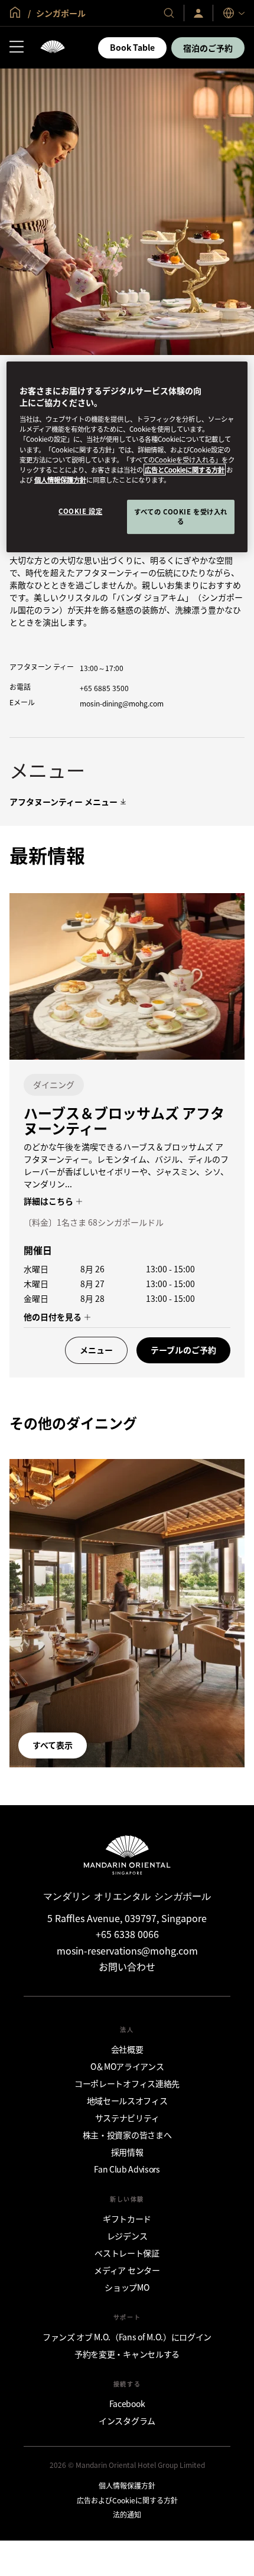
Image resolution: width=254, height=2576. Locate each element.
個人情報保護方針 (60, 480)
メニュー (96, 1350)
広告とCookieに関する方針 (185, 470)
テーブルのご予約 (183, 1350)
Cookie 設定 (80, 511)
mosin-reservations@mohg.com (127, 1950)
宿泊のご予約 (208, 48)
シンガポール (60, 13)
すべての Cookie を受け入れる (181, 516)
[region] (127, 457)
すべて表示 (53, 1745)
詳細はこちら (49, 1201)
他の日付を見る (53, 1317)
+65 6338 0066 (127, 1934)
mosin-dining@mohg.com (122, 703)
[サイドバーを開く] (17, 48)
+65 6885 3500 (104, 688)
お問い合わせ (127, 1966)
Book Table (132, 47)
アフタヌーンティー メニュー (63, 802)
